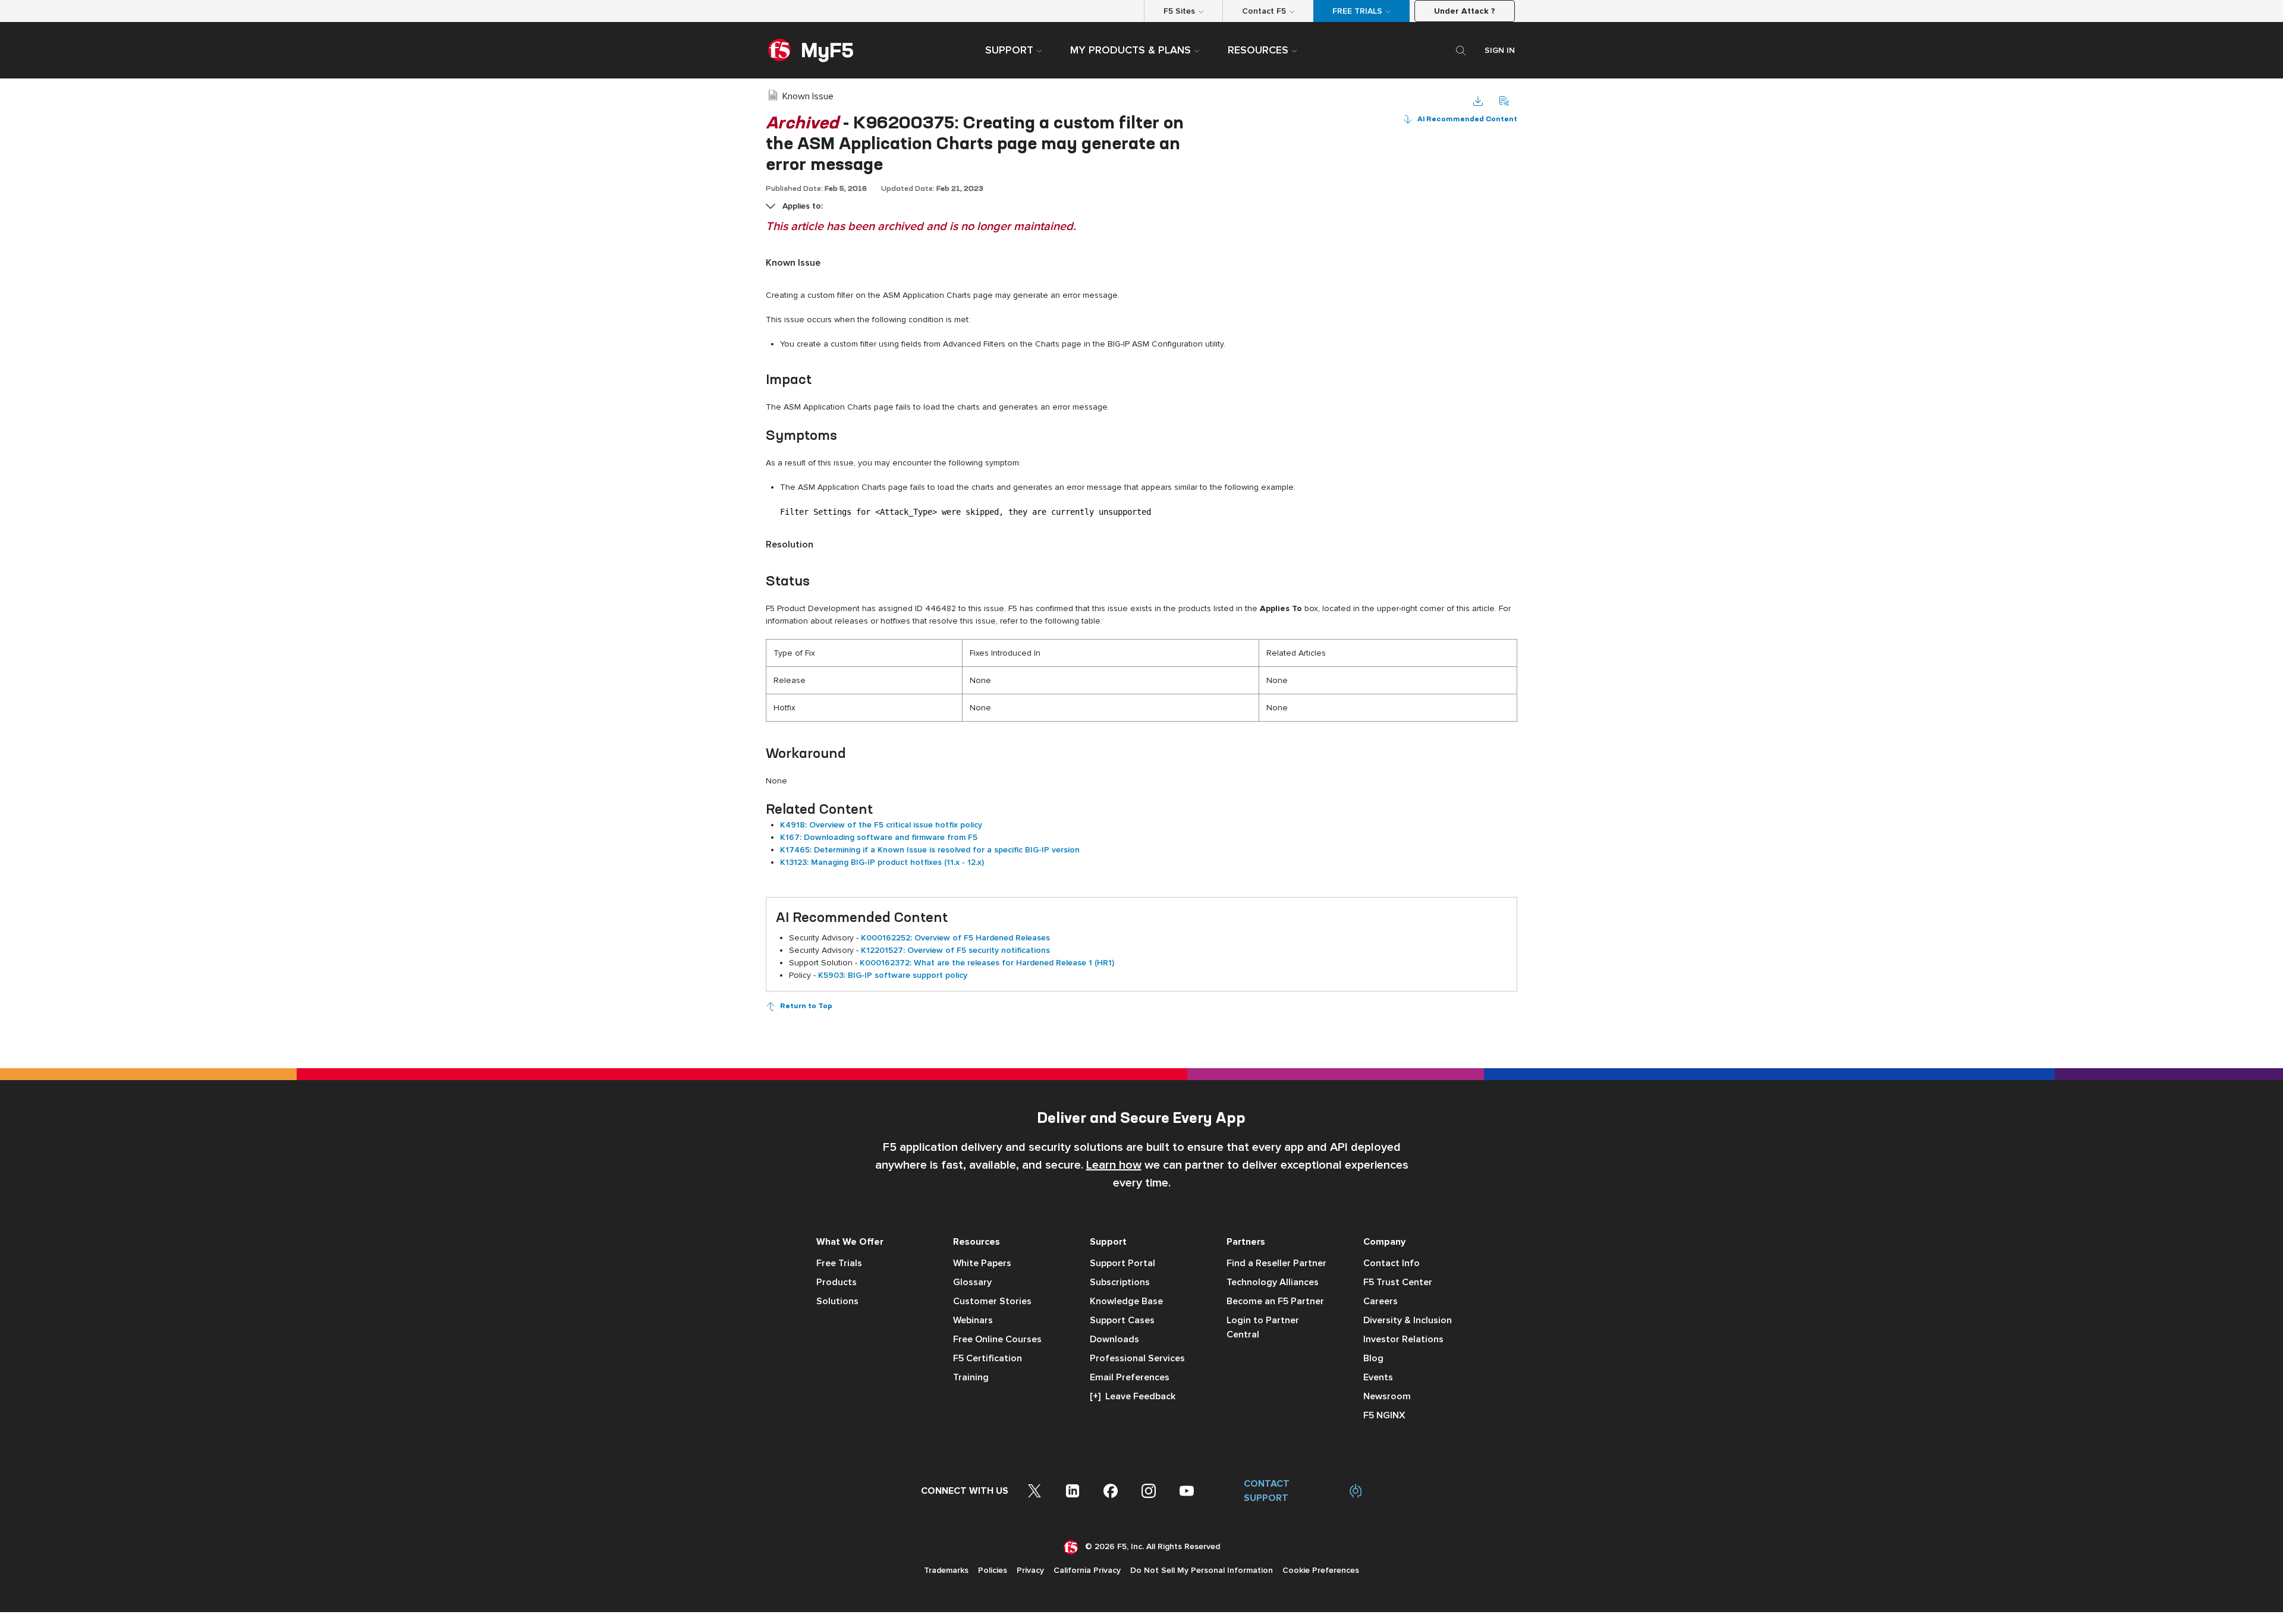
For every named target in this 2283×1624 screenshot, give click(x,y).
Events (1378, 1377)
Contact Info (1392, 1263)
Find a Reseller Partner (1276, 1263)
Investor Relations (1403, 1339)
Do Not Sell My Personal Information (1202, 1570)
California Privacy (1087, 1570)
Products (837, 1282)
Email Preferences (1130, 1377)
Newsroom (1387, 1396)
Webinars (973, 1320)
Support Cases (1122, 1320)
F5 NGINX (1384, 1415)
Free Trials (839, 1263)
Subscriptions (1120, 1282)
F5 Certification (988, 1358)
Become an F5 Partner (1275, 1301)
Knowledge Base (1126, 1301)
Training (971, 1377)
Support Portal (1122, 1263)
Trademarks (946, 1570)
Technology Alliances (1273, 1282)
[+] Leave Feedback (1133, 1396)
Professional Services (1137, 1358)
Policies (993, 1570)
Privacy (1030, 1570)
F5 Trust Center (1398, 1282)
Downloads (1114, 1339)
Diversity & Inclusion (1408, 1320)
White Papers (982, 1263)
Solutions (837, 1301)
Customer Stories (992, 1301)
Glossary (972, 1282)
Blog (1373, 1358)
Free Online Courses (997, 1339)
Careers (1381, 1301)
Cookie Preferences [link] (1321, 1570)
